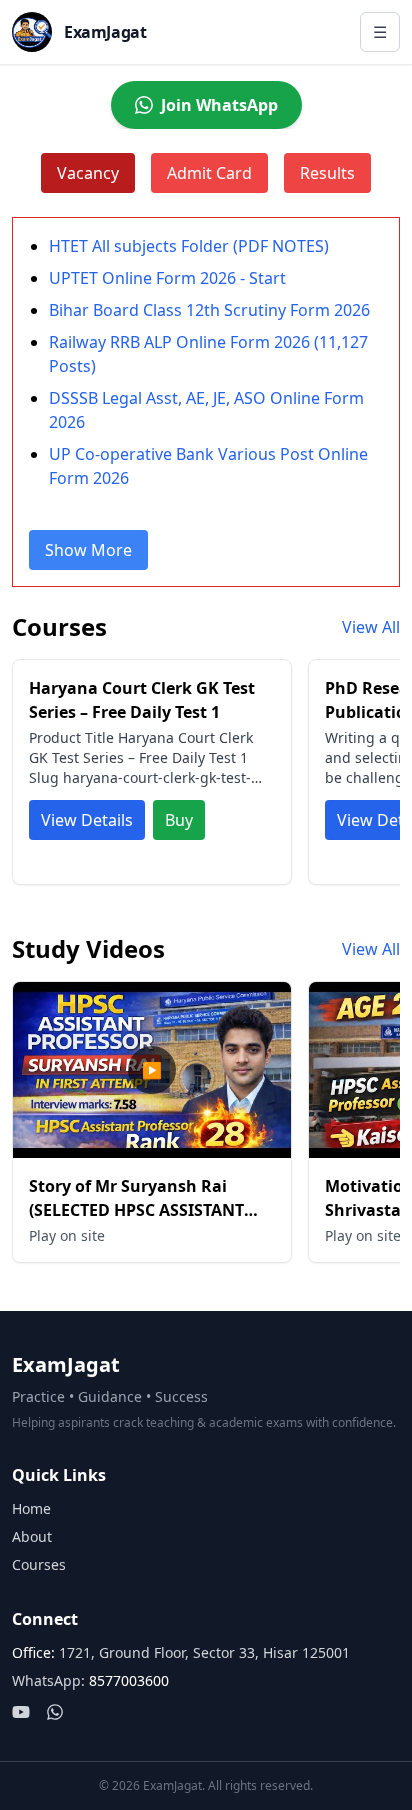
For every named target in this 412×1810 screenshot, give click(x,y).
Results (327, 173)
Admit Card (209, 173)
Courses (39, 1564)
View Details (87, 820)
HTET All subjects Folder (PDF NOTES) (189, 246)
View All (371, 627)
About (32, 1536)
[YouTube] (21, 1712)
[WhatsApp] (55, 1712)
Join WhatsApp (219, 105)
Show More (88, 550)
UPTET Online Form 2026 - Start (167, 278)
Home (31, 1508)
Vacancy (88, 173)
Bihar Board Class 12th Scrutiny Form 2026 (209, 310)
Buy (179, 820)
